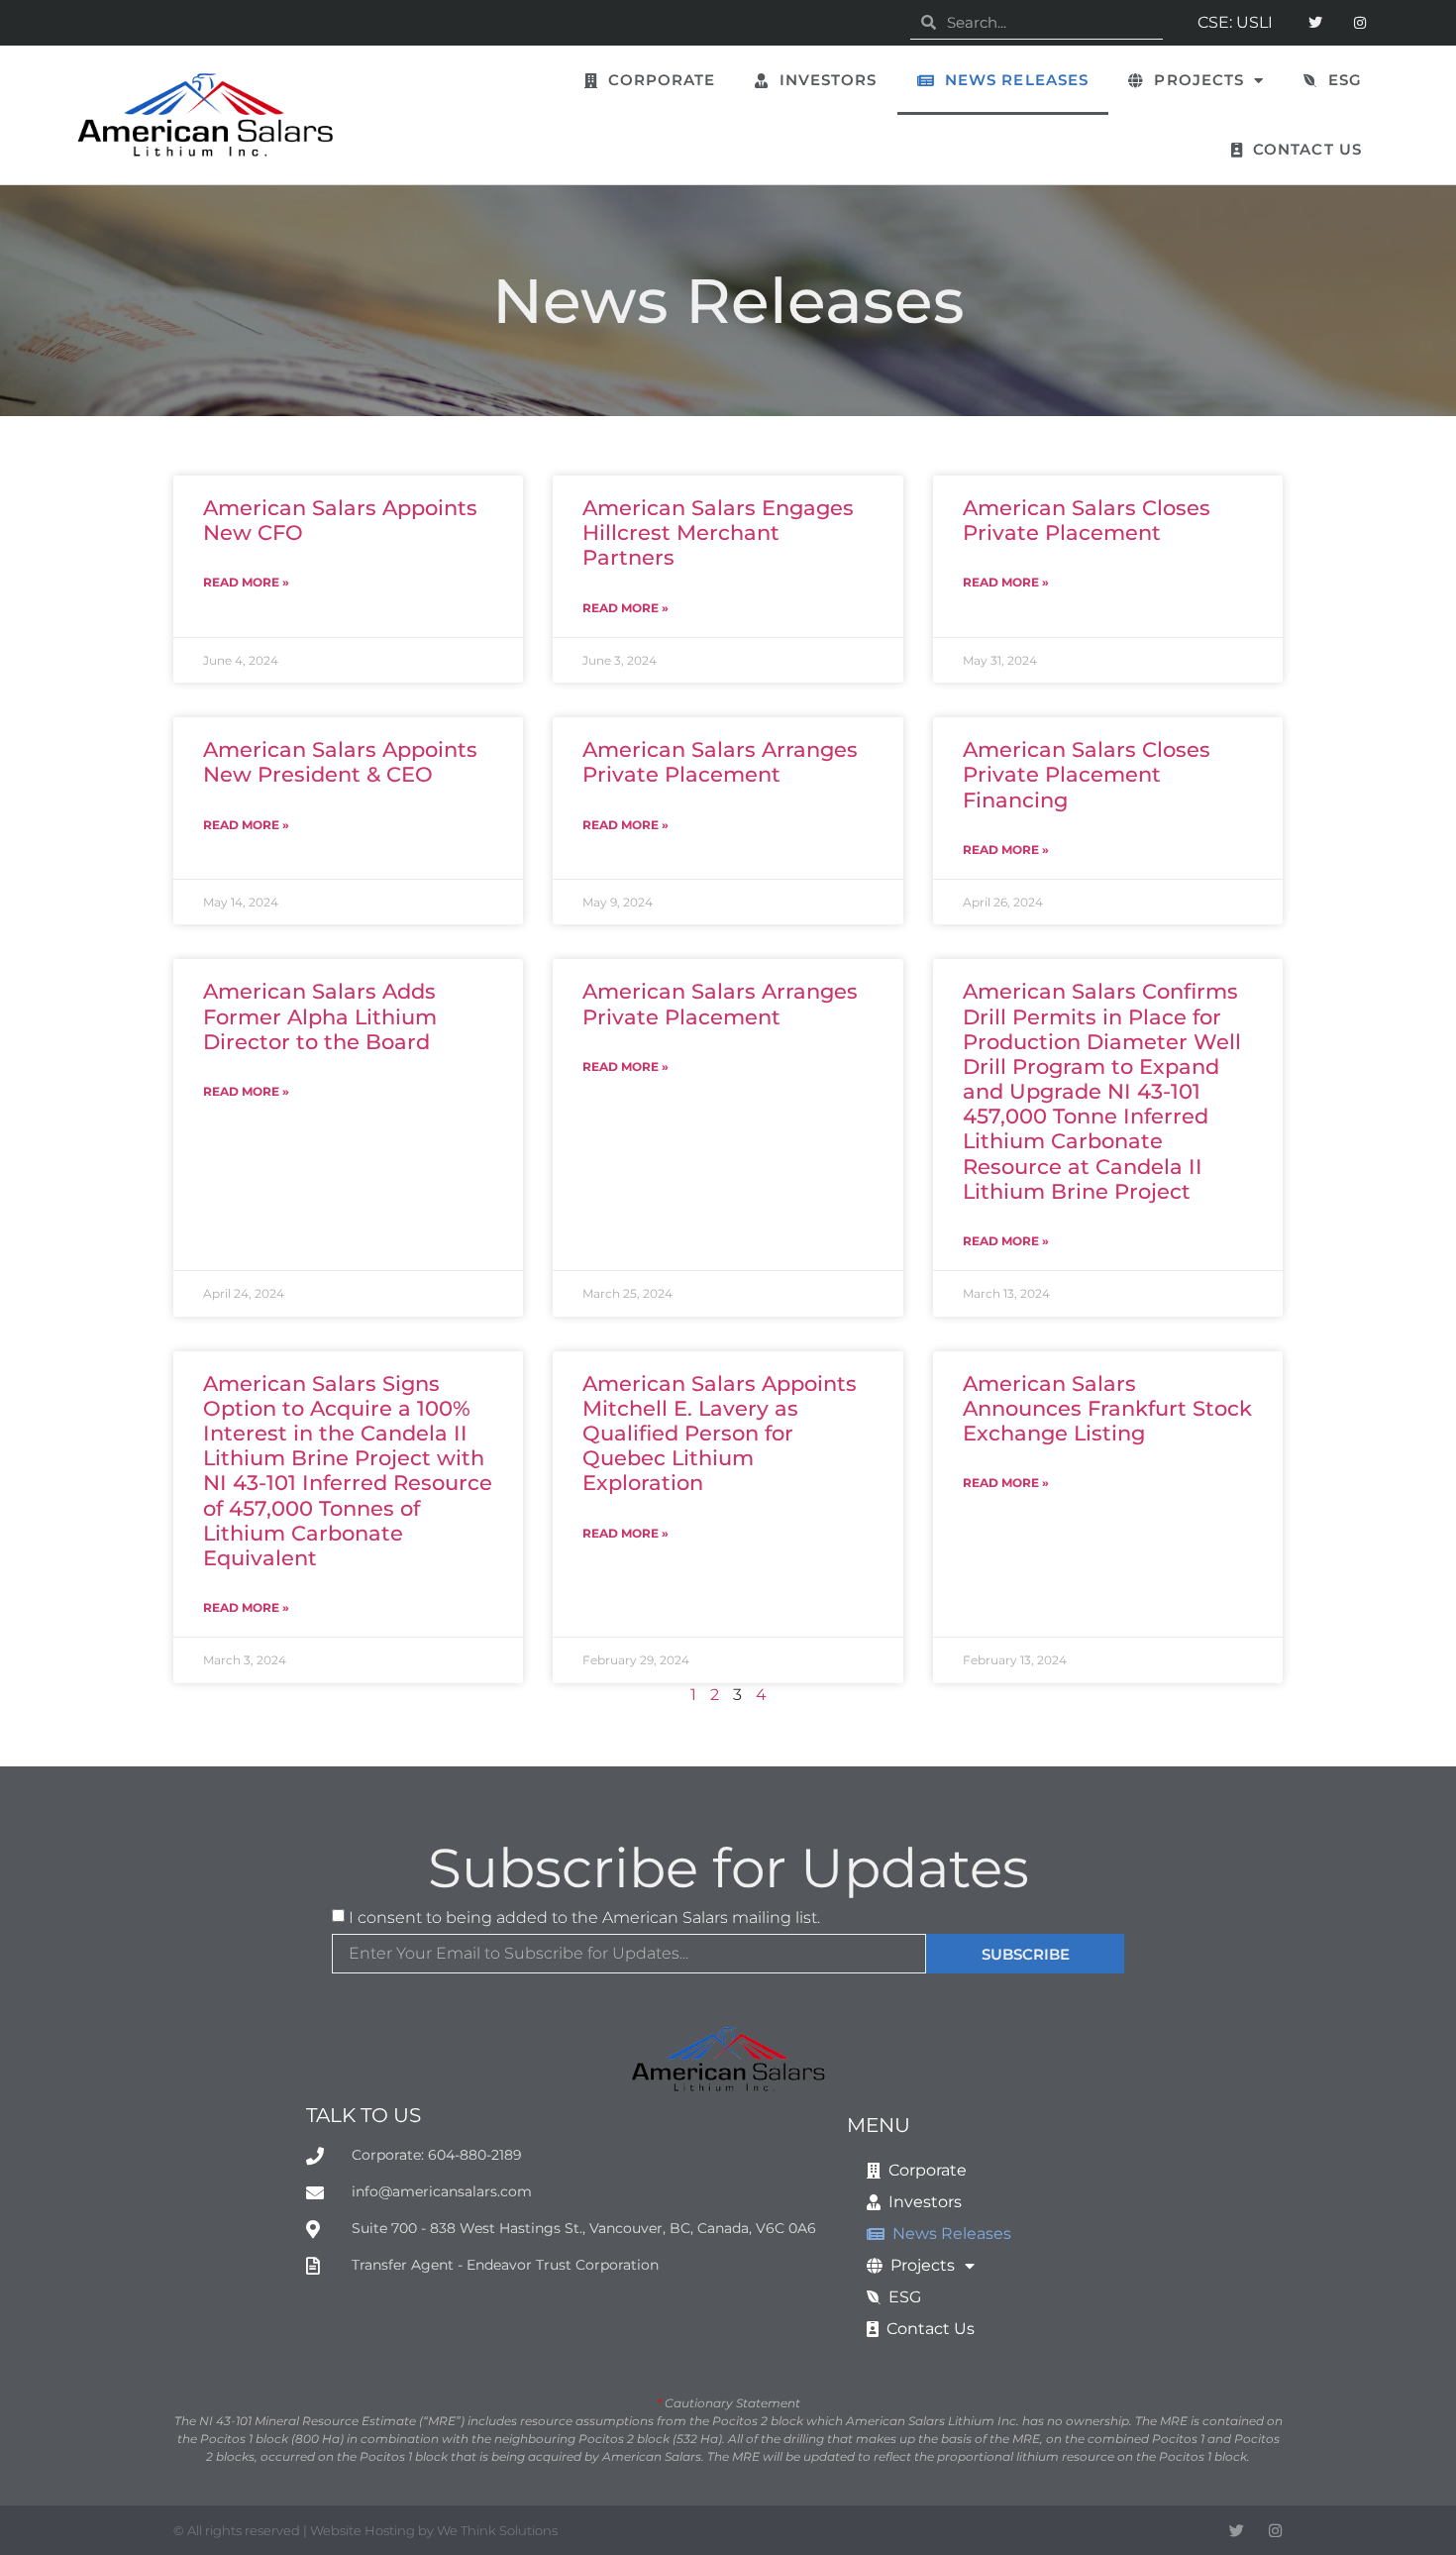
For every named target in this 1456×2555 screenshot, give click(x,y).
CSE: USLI (1235, 22)
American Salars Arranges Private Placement (720, 762)
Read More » (246, 582)
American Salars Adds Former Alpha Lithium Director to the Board (320, 1016)
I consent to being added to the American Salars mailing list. (584, 1916)
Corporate (657, 80)
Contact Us (1302, 149)
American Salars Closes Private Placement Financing (1087, 774)
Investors (823, 80)
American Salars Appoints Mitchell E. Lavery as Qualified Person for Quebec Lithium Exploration (720, 1434)
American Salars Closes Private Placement (1087, 520)
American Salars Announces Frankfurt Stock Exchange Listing (1107, 1408)
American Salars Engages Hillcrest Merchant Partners (718, 532)
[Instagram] (1359, 23)
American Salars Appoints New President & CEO (340, 762)
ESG (1341, 80)
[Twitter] (1315, 23)
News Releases (1012, 80)
